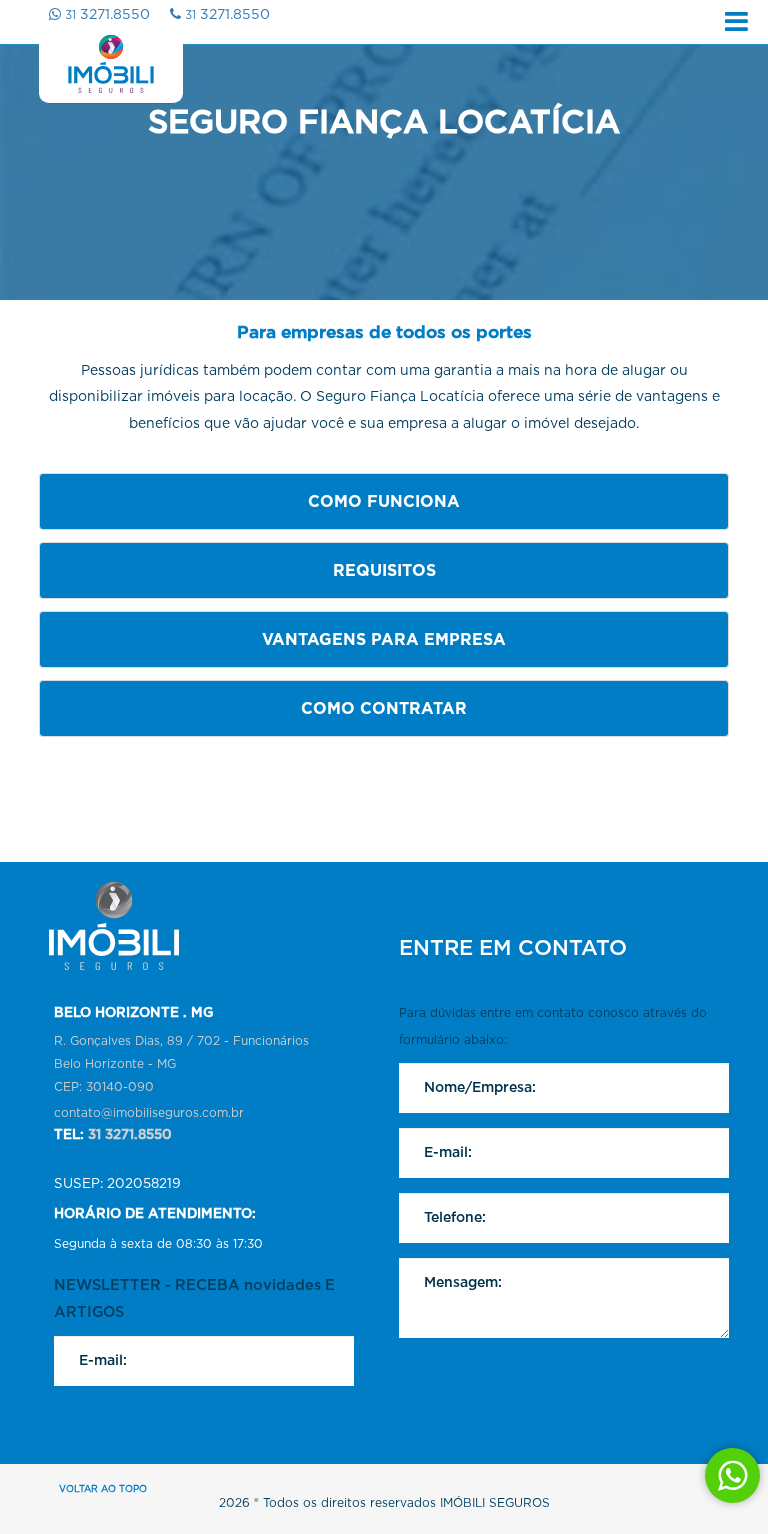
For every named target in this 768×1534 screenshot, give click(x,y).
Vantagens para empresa (384, 640)
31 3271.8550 (130, 1135)
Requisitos (384, 571)
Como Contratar (384, 709)
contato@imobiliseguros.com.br (149, 1113)
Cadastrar (101, 1426)
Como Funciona (384, 502)
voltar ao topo (103, 1489)
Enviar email (453, 1378)
